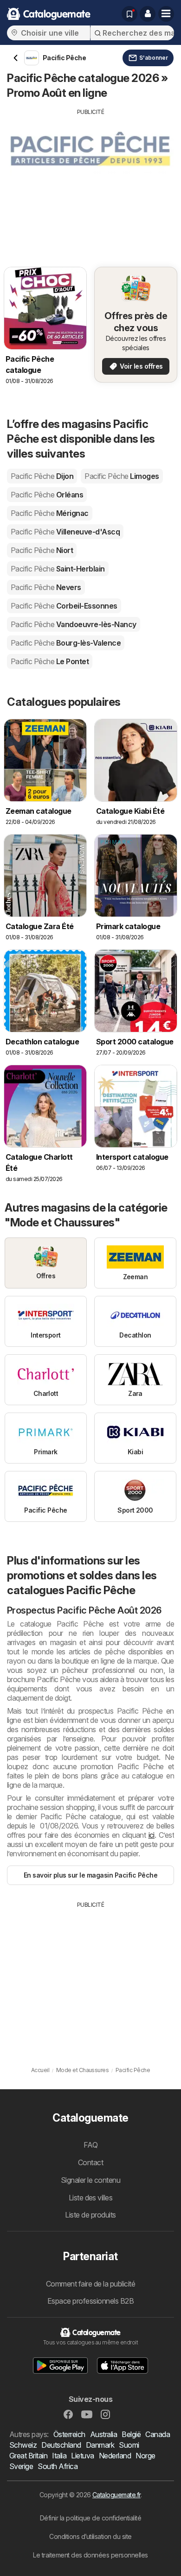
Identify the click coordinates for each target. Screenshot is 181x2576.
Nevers (46, 587)
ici (152, 1835)
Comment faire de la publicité (90, 2284)
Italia (59, 2456)
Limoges (122, 476)
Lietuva (82, 2456)
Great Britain (28, 2456)
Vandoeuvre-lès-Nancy (74, 624)
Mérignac (50, 513)
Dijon (42, 476)
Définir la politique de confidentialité (90, 2518)
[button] (148, 14)
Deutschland (61, 2445)
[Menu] (166, 14)
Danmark (100, 2445)
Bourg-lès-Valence (66, 643)
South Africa (58, 2466)
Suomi (129, 2445)
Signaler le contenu (90, 2180)
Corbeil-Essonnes (64, 606)
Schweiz (23, 2445)
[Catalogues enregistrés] (129, 14)
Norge (145, 2456)
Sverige (21, 2466)
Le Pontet (50, 661)
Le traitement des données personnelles (90, 2555)
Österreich (69, 2434)
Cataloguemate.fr (116, 2495)
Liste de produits (90, 2215)
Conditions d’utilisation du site (90, 2536)
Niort (42, 550)
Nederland (115, 2456)
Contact (90, 2162)
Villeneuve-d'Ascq (65, 532)
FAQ (90, 2145)
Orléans (47, 495)
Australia (103, 2434)
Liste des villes (91, 2198)
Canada (158, 2434)
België (131, 2434)
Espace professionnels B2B (90, 2301)
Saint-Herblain (58, 569)
